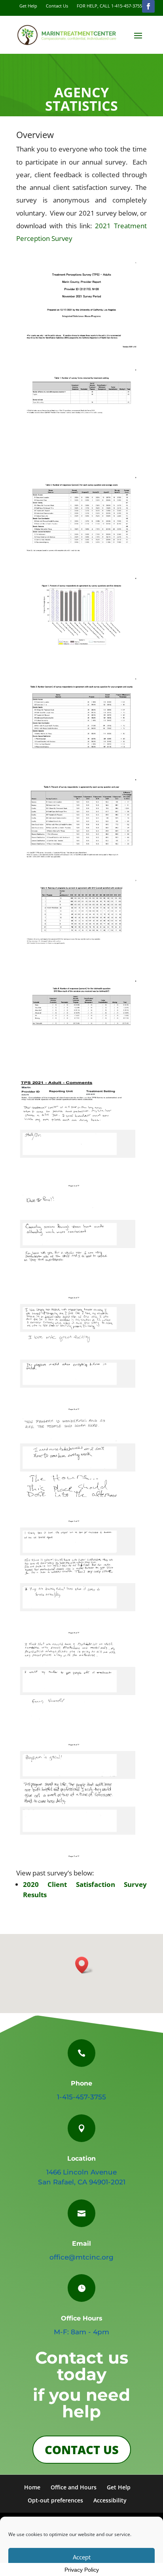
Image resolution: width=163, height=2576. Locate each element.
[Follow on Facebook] (148, 6)
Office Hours (82, 2318)
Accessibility (110, 2500)
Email (81, 2244)
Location (81, 2158)
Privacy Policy (82, 2570)
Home (32, 2487)
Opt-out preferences (55, 2500)
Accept (82, 2557)
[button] (84, 1965)
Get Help (28, 6)
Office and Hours (74, 2487)
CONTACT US (82, 2450)
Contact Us (57, 6)
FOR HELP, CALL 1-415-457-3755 (109, 6)
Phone (81, 2083)
